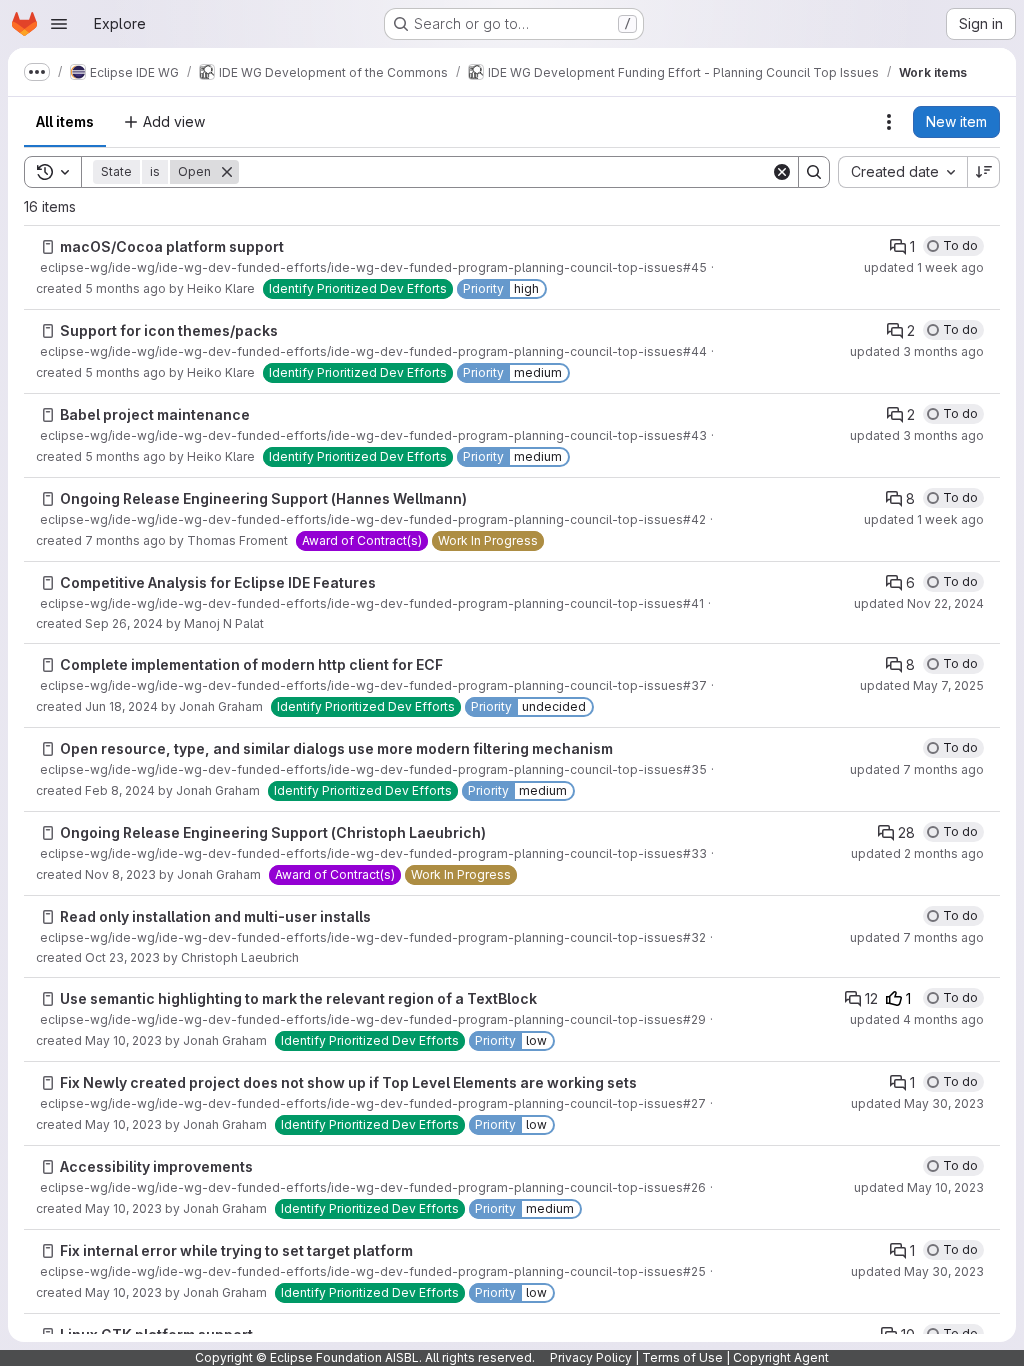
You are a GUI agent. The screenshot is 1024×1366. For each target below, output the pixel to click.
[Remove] (227, 172)
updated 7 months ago (917, 769)
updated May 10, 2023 (919, 1187)
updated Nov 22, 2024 (919, 603)
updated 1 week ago (924, 267)
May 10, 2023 (123, 1040)
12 (871, 998)
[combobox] (902, 172)
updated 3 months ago (917, 351)
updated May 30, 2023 (917, 1103)
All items (65, 121)
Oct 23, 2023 (122, 957)
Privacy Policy (591, 1357)
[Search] (814, 172)
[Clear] (782, 172)
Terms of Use (682, 1357)
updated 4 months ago (917, 1019)
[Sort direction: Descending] (984, 172)
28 (906, 832)
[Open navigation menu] (59, 24)
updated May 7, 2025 (922, 685)
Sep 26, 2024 (124, 623)
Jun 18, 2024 (121, 706)
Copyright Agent (781, 1357)
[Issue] (48, 247)
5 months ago (125, 288)
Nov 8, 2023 (120, 874)
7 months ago (125, 540)
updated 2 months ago (917, 853)
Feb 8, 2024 (120, 790)
